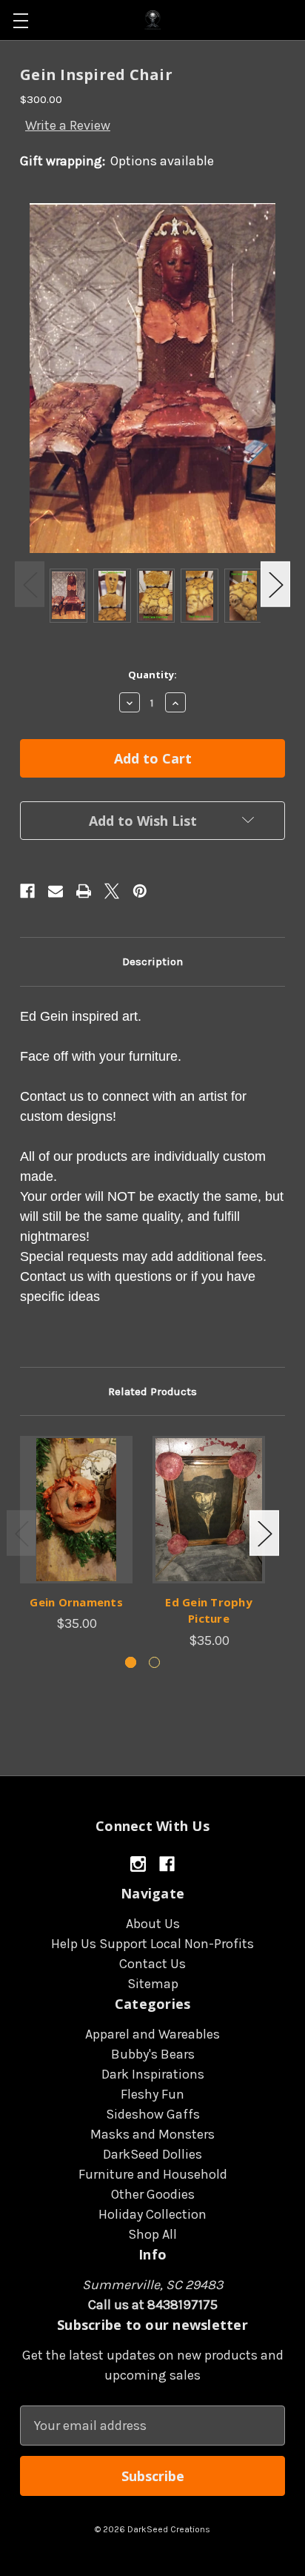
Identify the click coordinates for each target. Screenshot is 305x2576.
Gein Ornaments (76, 1602)
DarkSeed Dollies (152, 2154)
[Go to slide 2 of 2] (154, 1662)
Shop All (152, 2234)
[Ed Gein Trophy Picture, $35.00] (209, 1509)
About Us (153, 1924)
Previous (30, 585)
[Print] (84, 891)
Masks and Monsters (152, 2134)
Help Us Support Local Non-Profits (152, 1944)
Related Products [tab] (152, 1391)
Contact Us (152, 1964)
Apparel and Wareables (152, 2034)
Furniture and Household (153, 2174)
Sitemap (153, 1984)
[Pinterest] (140, 891)
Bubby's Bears (153, 2054)
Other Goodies (153, 2194)
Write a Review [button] (68, 125)
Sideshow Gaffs (153, 2114)
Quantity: (152, 675)
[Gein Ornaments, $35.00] (76, 1509)
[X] (112, 891)
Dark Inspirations (153, 2074)
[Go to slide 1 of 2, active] (131, 1662)
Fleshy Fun (152, 2094)
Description (152, 961)
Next (275, 585)
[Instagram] (138, 1864)
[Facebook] (27, 891)
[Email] (56, 891)
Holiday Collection (152, 2214)
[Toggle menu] (20, 20)
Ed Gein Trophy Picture (209, 1610)
